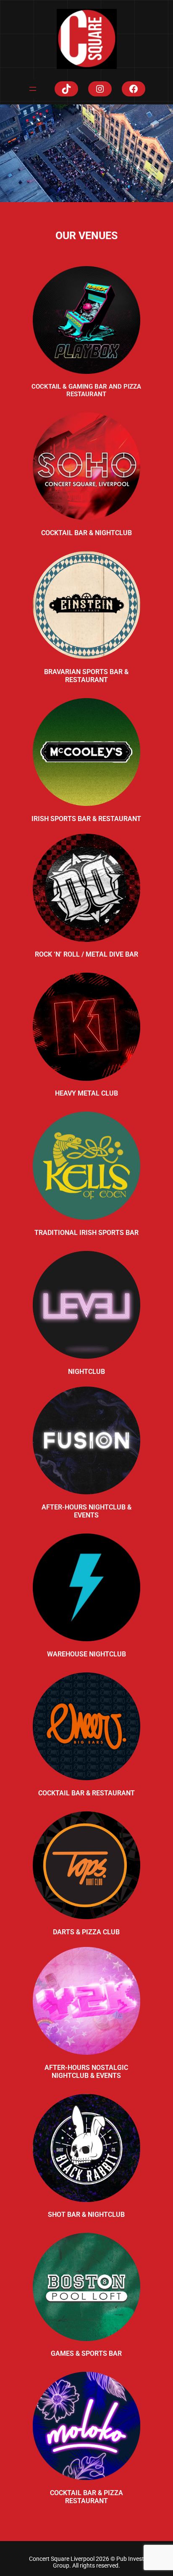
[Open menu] (33, 89)
